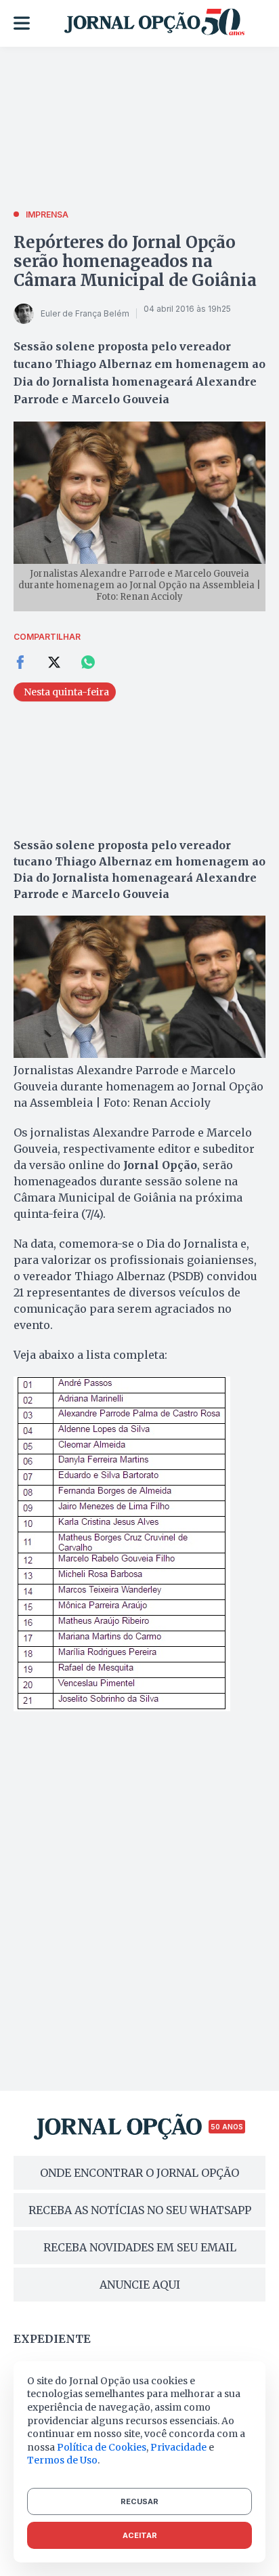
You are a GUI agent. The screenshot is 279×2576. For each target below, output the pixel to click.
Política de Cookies (102, 2447)
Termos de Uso (62, 2460)
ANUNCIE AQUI (140, 2285)
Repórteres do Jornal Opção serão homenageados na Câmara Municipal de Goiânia (135, 261)
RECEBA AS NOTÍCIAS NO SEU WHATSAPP (140, 2210)
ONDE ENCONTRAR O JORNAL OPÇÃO (139, 2173)
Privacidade (178, 2447)
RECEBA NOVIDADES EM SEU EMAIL (140, 2247)
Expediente (52, 2339)
